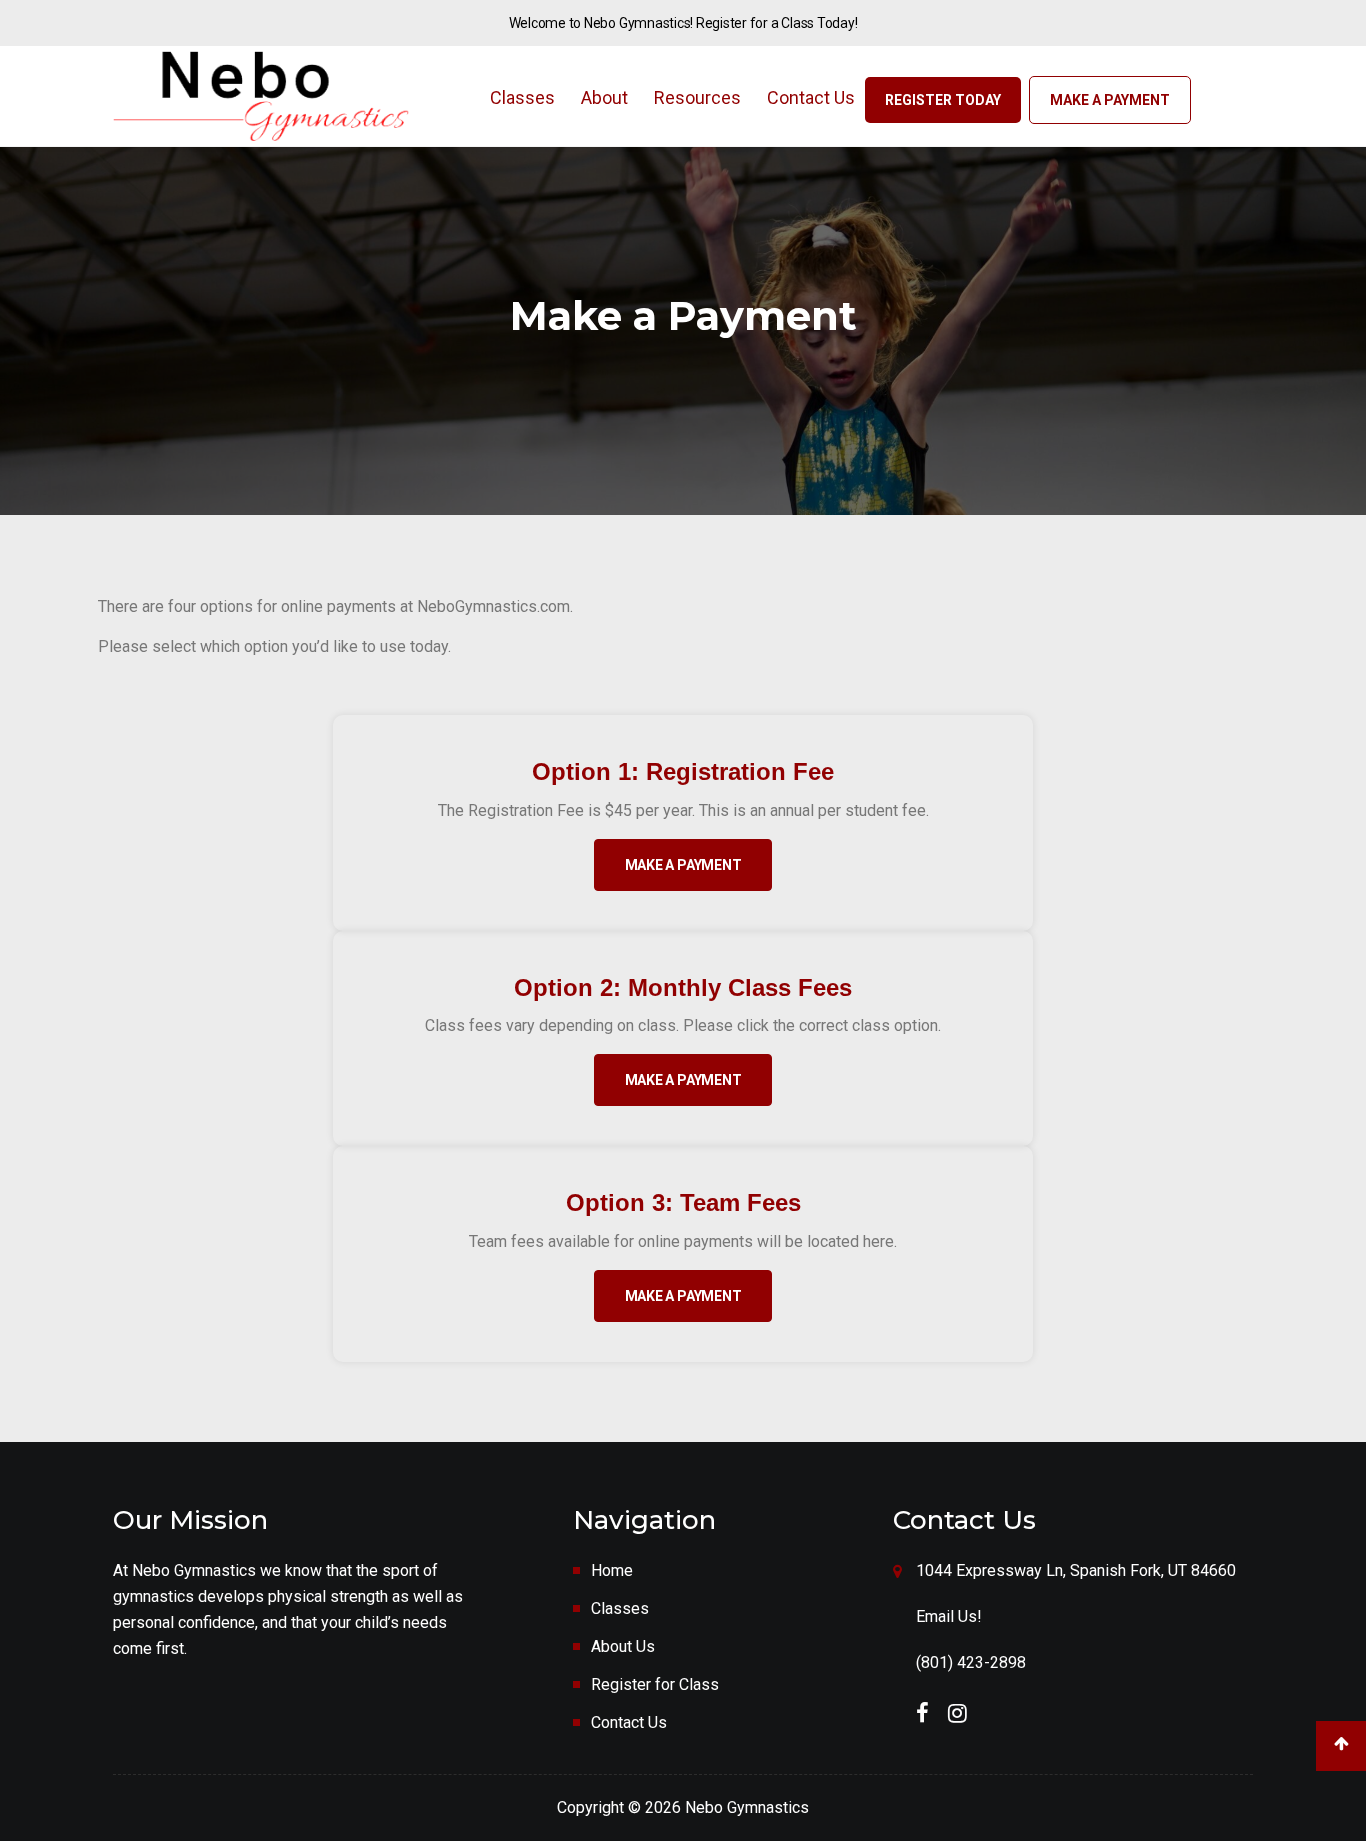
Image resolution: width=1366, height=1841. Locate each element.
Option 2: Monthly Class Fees (683, 987)
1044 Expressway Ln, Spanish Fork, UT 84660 (1076, 1570)
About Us (623, 1646)
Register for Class (655, 1684)
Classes (522, 97)
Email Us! (949, 1616)
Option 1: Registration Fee (683, 771)
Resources (697, 97)
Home (612, 1570)
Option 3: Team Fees (683, 1202)
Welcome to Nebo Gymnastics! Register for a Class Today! (683, 23)
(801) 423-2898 (971, 1662)
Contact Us (811, 97)
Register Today (943, 100)
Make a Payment (1110, 100)
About (604, 97)
